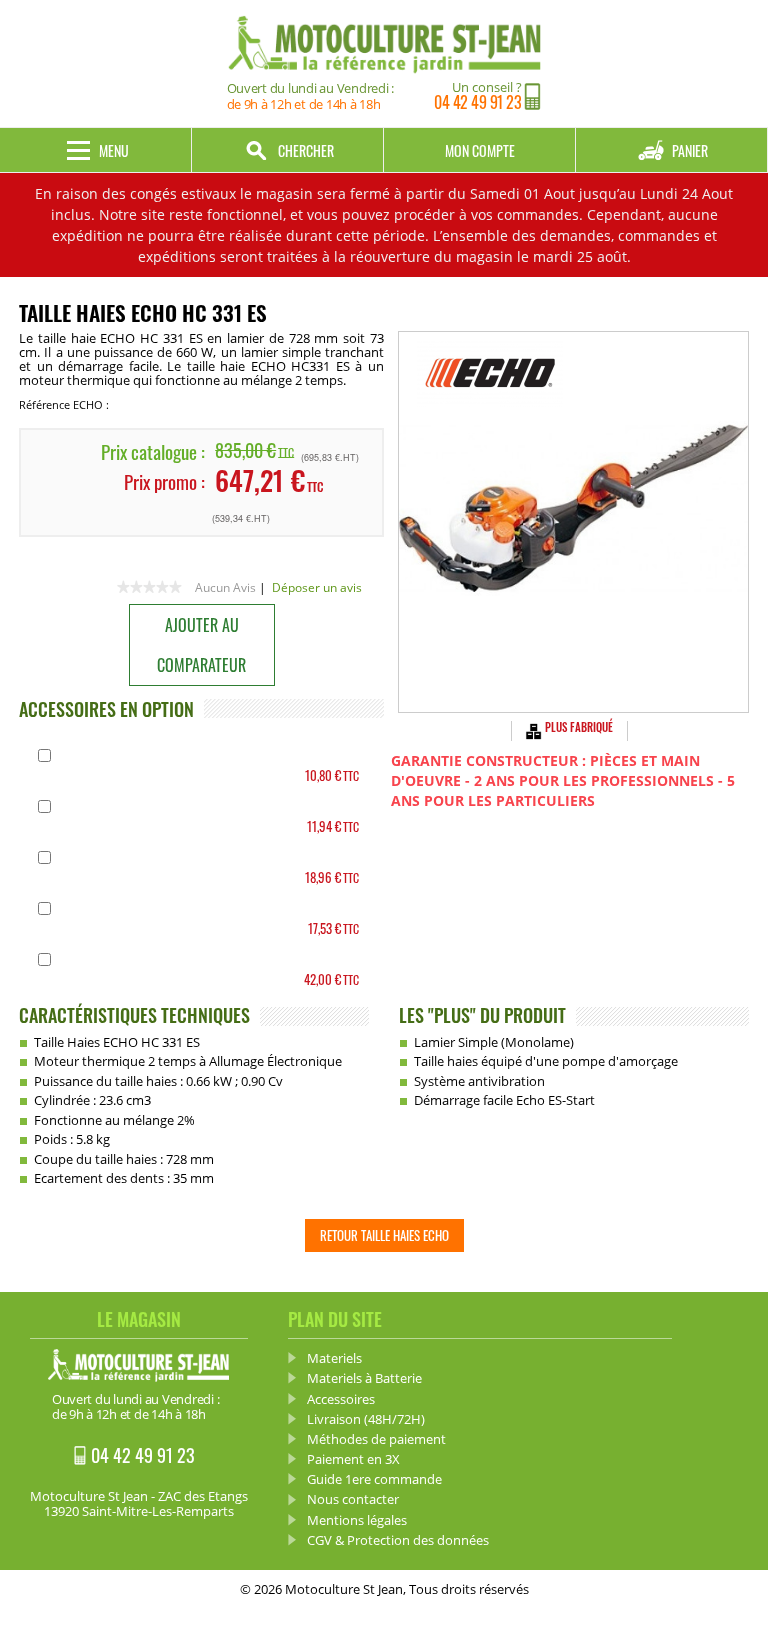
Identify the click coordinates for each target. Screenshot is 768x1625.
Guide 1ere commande (374, 1479)
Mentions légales (357, 1520)
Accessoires (341, 1399)
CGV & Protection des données (398, 1540)
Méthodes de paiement (376, 1439)
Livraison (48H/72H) (366, 1419)
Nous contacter (353, 1499)
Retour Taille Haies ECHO (384, 1235)
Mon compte (480, 150)
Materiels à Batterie (364, 1378)
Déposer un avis (317, 587)
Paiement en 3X (353, 1459)
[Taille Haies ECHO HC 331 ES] (573, 522)
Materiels (334, 1358)
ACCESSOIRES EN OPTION (106, 709)
